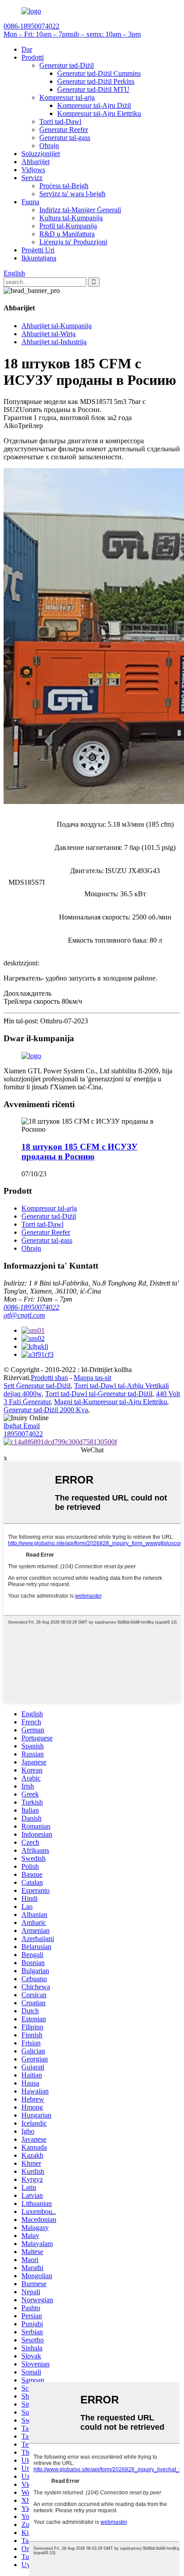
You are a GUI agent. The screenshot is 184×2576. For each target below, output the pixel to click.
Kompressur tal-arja (67, 97)
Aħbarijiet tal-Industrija (54, 342)
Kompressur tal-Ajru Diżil (94, 105)
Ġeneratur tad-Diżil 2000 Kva (46, 1410)
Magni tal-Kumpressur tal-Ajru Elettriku (111, 1402)
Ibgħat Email (22, 1426)
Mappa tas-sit (92, 1378)
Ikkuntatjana (39, 258)
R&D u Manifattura (67, 234)
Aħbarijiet (36, 162)
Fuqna (30, 202)
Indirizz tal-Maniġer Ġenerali (80, 210)
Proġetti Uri (38, 250)
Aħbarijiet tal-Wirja (48, 334)
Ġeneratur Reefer (64, 130)
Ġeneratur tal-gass (65, 138)
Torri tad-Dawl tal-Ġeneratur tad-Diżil (99, 1394)
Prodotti (33, 57)
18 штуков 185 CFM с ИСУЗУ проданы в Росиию (79, 1152)
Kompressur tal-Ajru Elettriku (99, 113)
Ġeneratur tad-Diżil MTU (93, 89)
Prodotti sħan (49, 1378)
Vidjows (33, 170)
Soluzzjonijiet (41, 154)
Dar (27, 49)
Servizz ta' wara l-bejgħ (72, 194)
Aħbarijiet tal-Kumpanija (56, 326)
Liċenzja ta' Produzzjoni (73, 242)
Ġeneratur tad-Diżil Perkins (96, 81)
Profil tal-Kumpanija (68, 226)
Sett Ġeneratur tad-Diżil (37, 1386)
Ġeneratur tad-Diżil (67, 65)
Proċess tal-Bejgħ (64, 186)
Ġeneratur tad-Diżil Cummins (99, 73)
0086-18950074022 (31, 1307)
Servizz (32, 178)
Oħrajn (49, 146)
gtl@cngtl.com (24, 1315)
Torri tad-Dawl (60, 122)
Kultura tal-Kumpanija (71, 218)
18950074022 (23, 1434)
